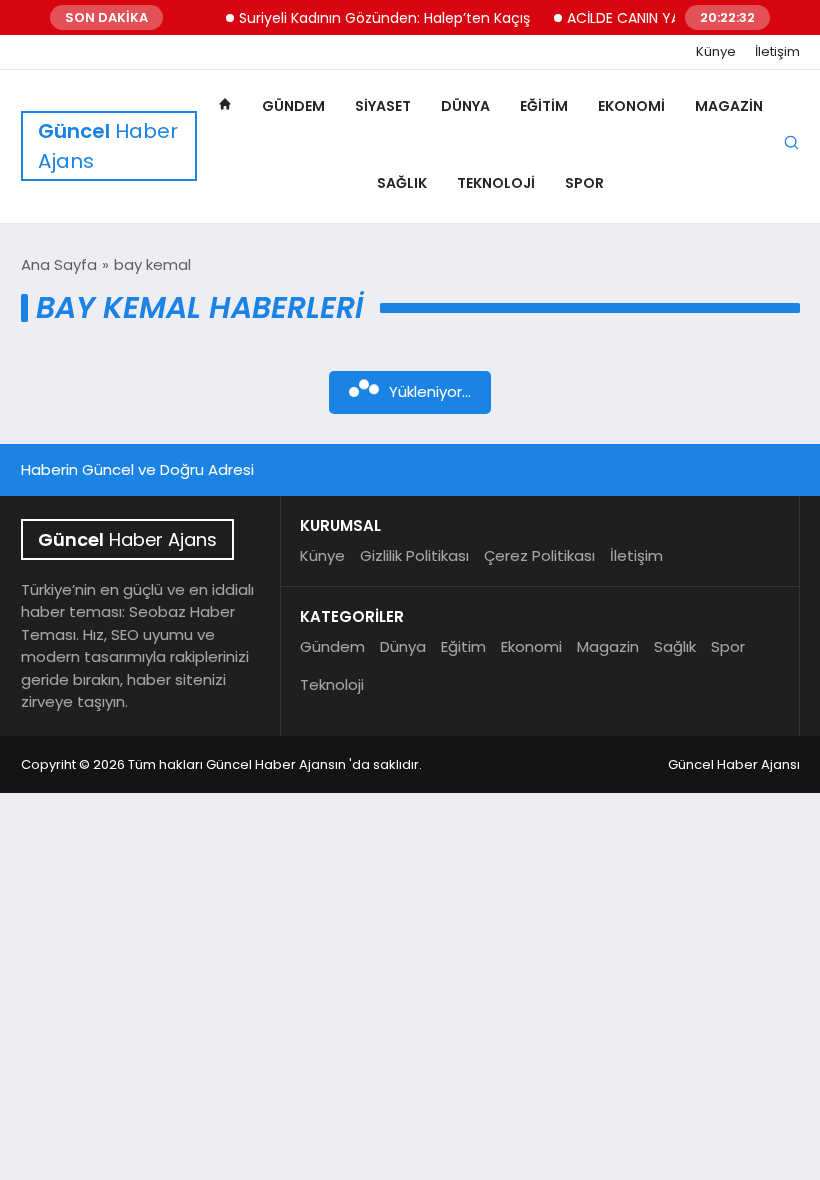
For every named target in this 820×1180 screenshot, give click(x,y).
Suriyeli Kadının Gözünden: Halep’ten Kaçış (372, 18)
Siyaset (383, 106)
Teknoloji (496, 183)
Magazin (729, 106)
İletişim (777, 52)
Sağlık (402, 183)
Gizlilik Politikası (414, 555)
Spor (584, 183)
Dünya (465, 106)
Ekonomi (631, 106)
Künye (716, 52)
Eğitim (544, 106)
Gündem (293, 106)
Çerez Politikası (539, 555)
